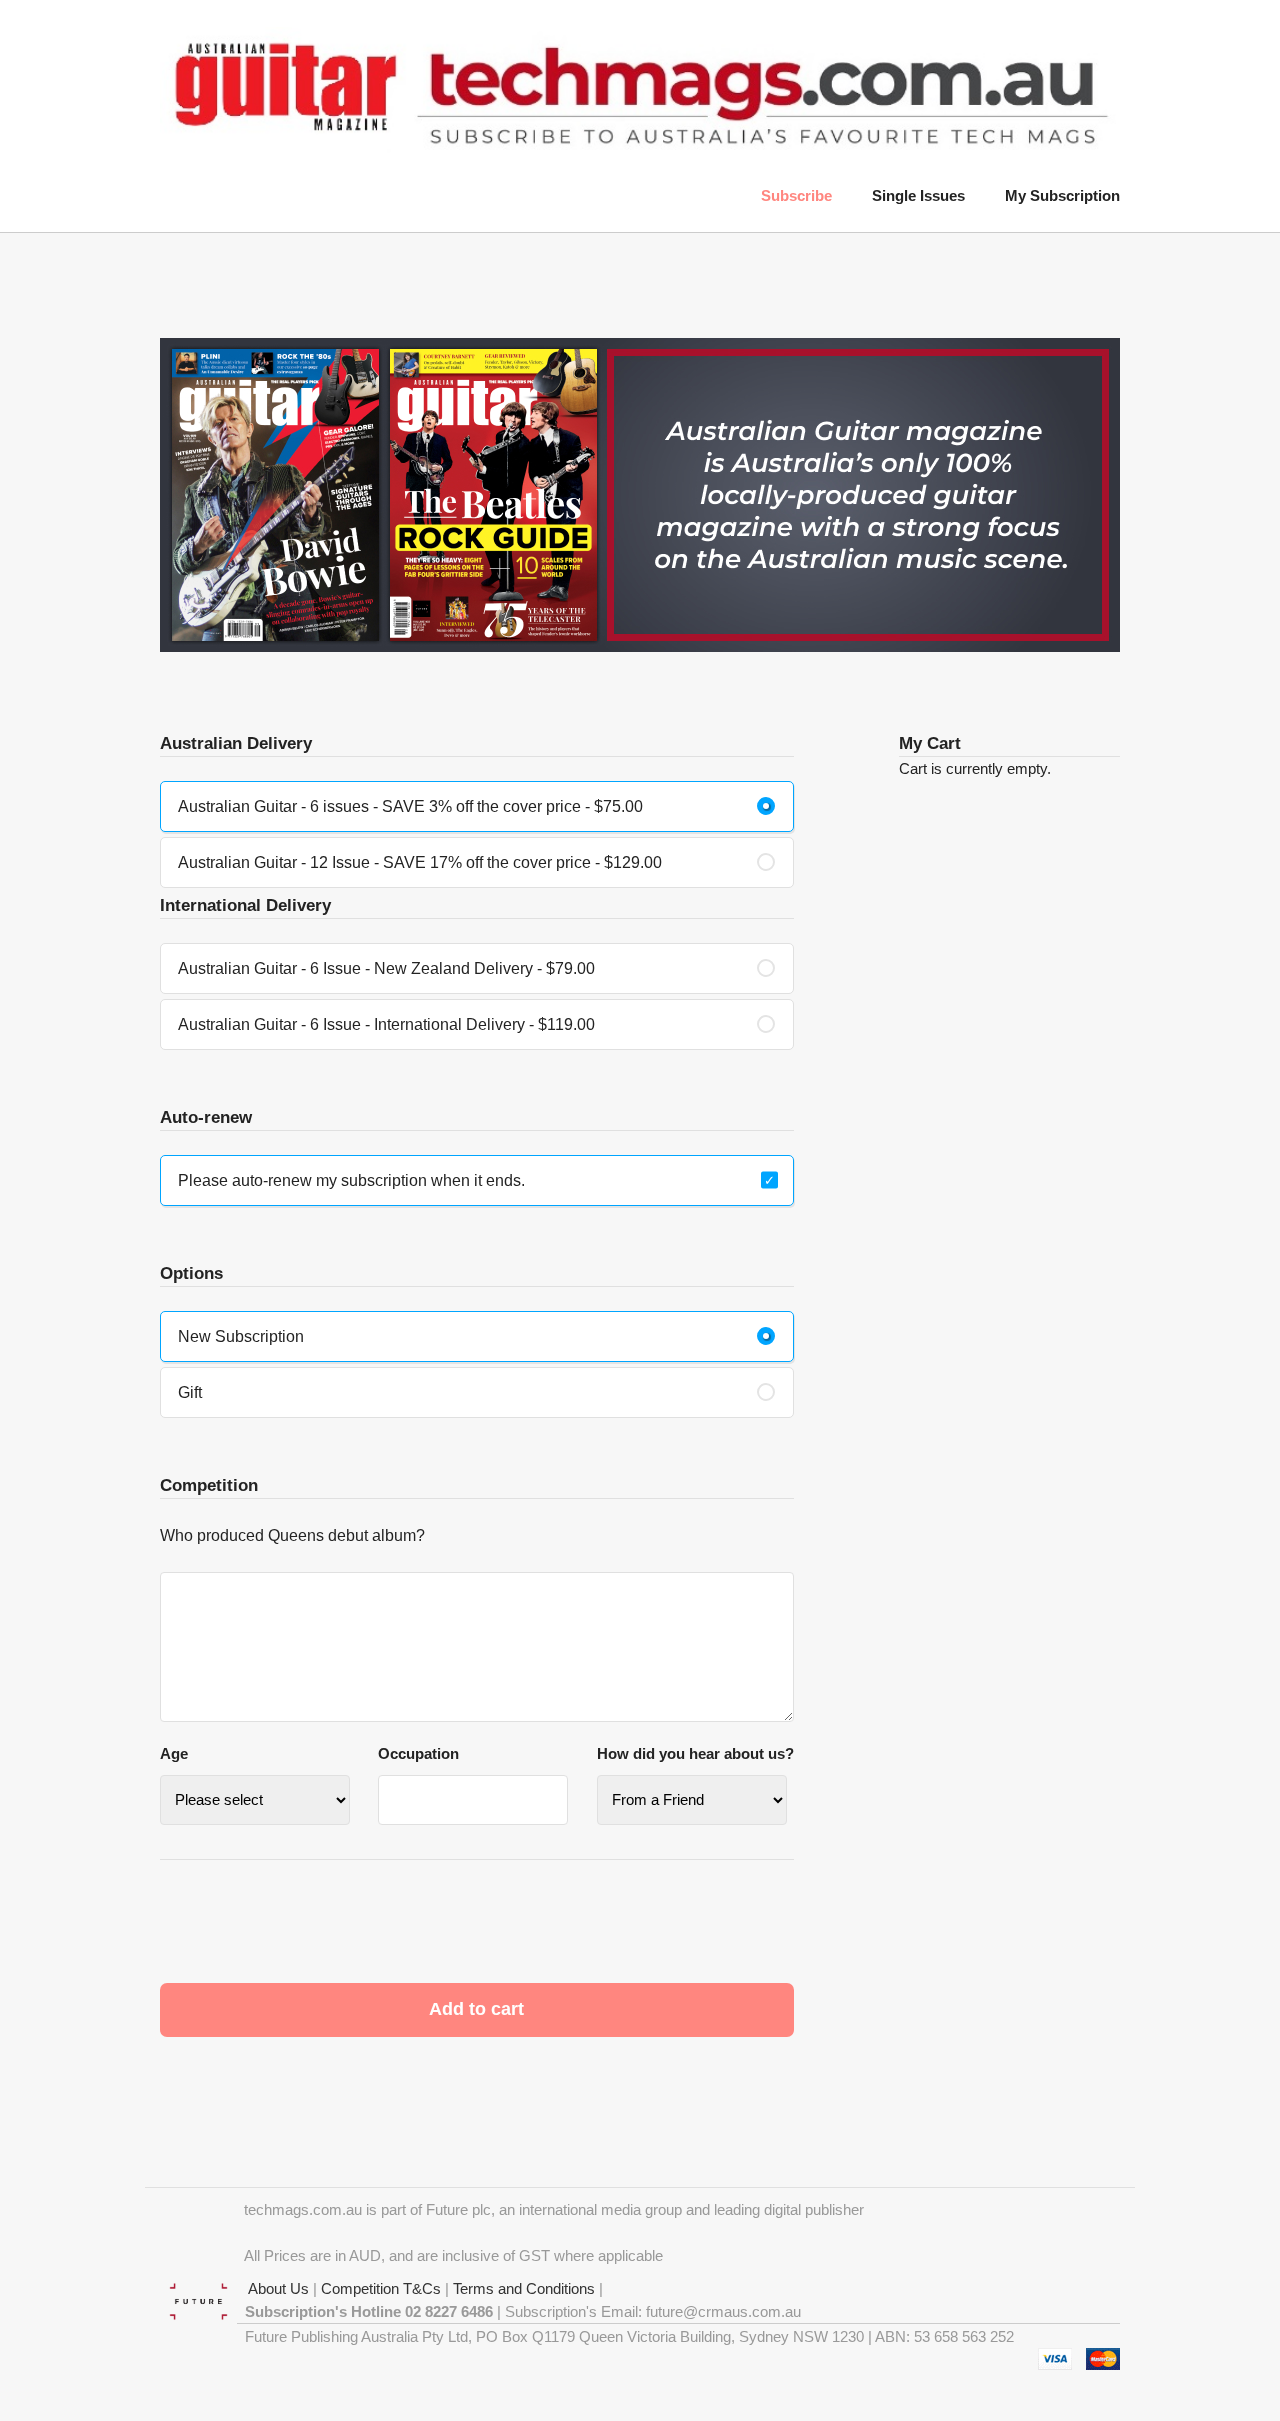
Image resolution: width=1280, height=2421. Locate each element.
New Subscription (241, 1336)
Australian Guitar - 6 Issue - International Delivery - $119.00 (386, 1024)
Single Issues (918, 195)
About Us (273, 2288)
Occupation (418, 1753)
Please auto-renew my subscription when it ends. (351, 1180)
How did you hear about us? (695, 1753)
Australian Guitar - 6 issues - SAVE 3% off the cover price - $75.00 (410, 806)
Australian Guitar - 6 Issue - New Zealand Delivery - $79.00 (386, 968)
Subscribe (796, 195)
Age (174, 1753)
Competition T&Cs (381, 2288)
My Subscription (1062, 195)
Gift (190, 1392)
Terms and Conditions (524, 2288)
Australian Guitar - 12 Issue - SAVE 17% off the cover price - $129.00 (420, 862)
